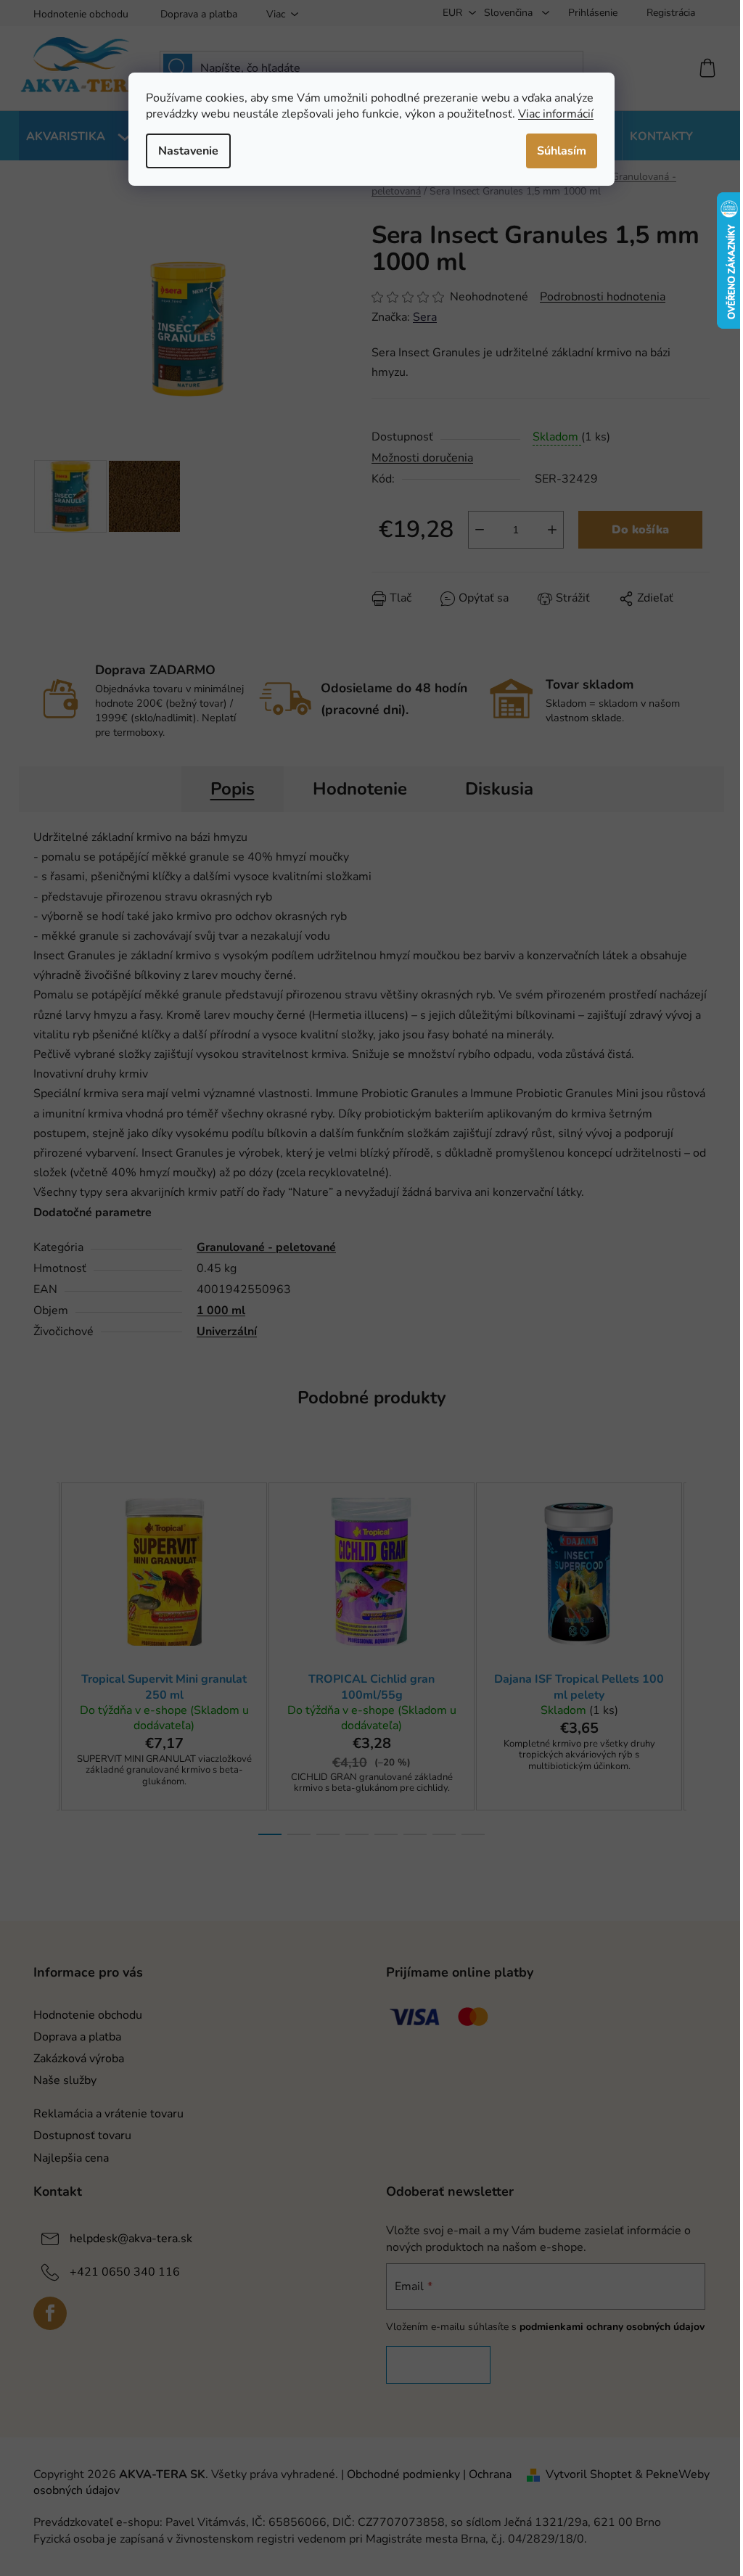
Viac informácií (556, 114)
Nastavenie (188, 151)
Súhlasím (562, 151)
